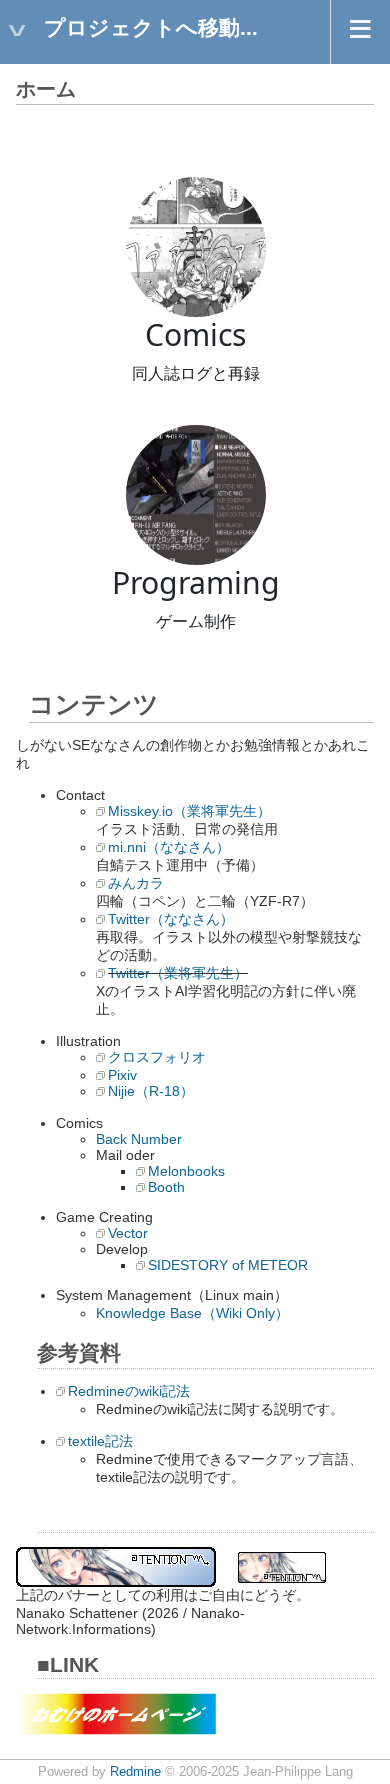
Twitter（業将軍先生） (178, 973)
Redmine (135, 1772)
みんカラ (136, 883)
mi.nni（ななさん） (169, 847)
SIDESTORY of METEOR (228, 1265)
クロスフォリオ (157, 1057)
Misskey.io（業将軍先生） (189, 811)
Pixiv (122, 1075)
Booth (166, 1187)
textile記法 (100, 1441)
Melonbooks (186, 1171)
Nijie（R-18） (151, 1091)
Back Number (139, 1139)
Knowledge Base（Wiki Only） (192, 1313)
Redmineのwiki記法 (129, 1391)
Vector (128, 1233)
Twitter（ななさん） (171, 919)
